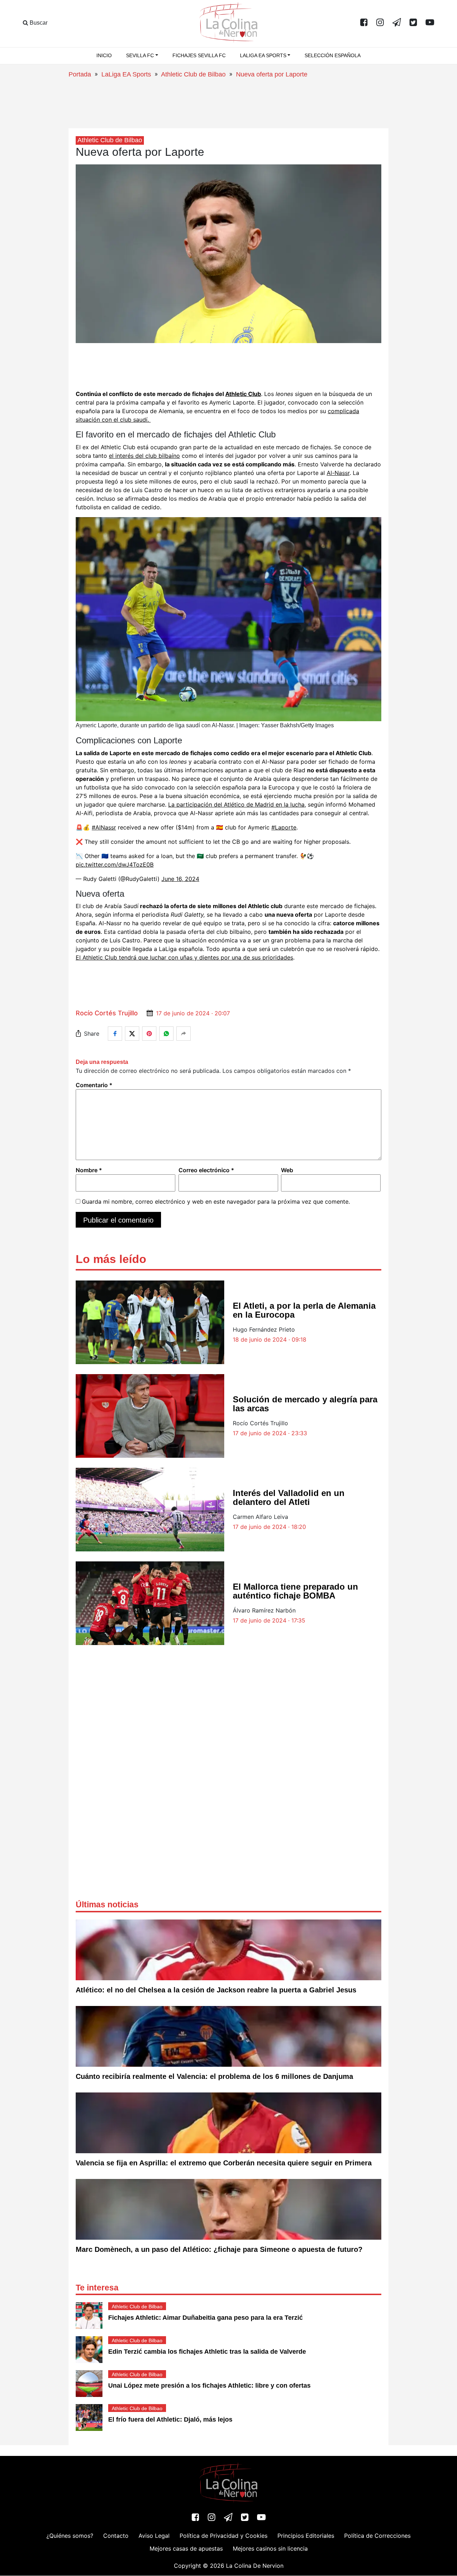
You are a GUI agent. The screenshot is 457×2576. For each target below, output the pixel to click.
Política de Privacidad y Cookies (224, 2536)
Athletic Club (243, 394)
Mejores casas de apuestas (186, 2549)
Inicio (104, 55)
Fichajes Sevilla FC (199, 55)
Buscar (38, 23)
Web (287, 1170)
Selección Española (333, 55)
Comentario (94, 1085)
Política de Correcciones (377, 2536)
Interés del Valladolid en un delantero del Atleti (289, 1497)
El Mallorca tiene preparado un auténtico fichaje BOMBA (295, 1591)
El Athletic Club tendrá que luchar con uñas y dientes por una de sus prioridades (184, 957)
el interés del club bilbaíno (144, 456)
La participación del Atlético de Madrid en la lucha (236, 804)
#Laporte (284, 827)
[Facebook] (364, 23)
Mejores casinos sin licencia (270, 2549)
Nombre (89, 1170)
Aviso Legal (154, 2536)
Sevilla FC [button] (140, 55)
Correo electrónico (206, 1170)
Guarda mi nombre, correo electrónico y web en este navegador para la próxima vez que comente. (216, 1202)
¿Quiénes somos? (70, 2536)
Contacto (116, 2536)
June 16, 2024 (180, 879)
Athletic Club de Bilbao (193, 74)
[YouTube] (430, 23)
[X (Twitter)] (413, 23)
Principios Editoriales (306, 2536)
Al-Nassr (338, 473)
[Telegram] (397, 23)
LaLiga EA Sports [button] (263, 55)
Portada (80, 74)
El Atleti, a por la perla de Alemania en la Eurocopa (304, 1310)
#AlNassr (104, 827)
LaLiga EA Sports (126, 74)
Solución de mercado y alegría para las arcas (305, 1404)
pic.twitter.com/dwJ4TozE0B (115, 865)
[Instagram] (380, 23)
